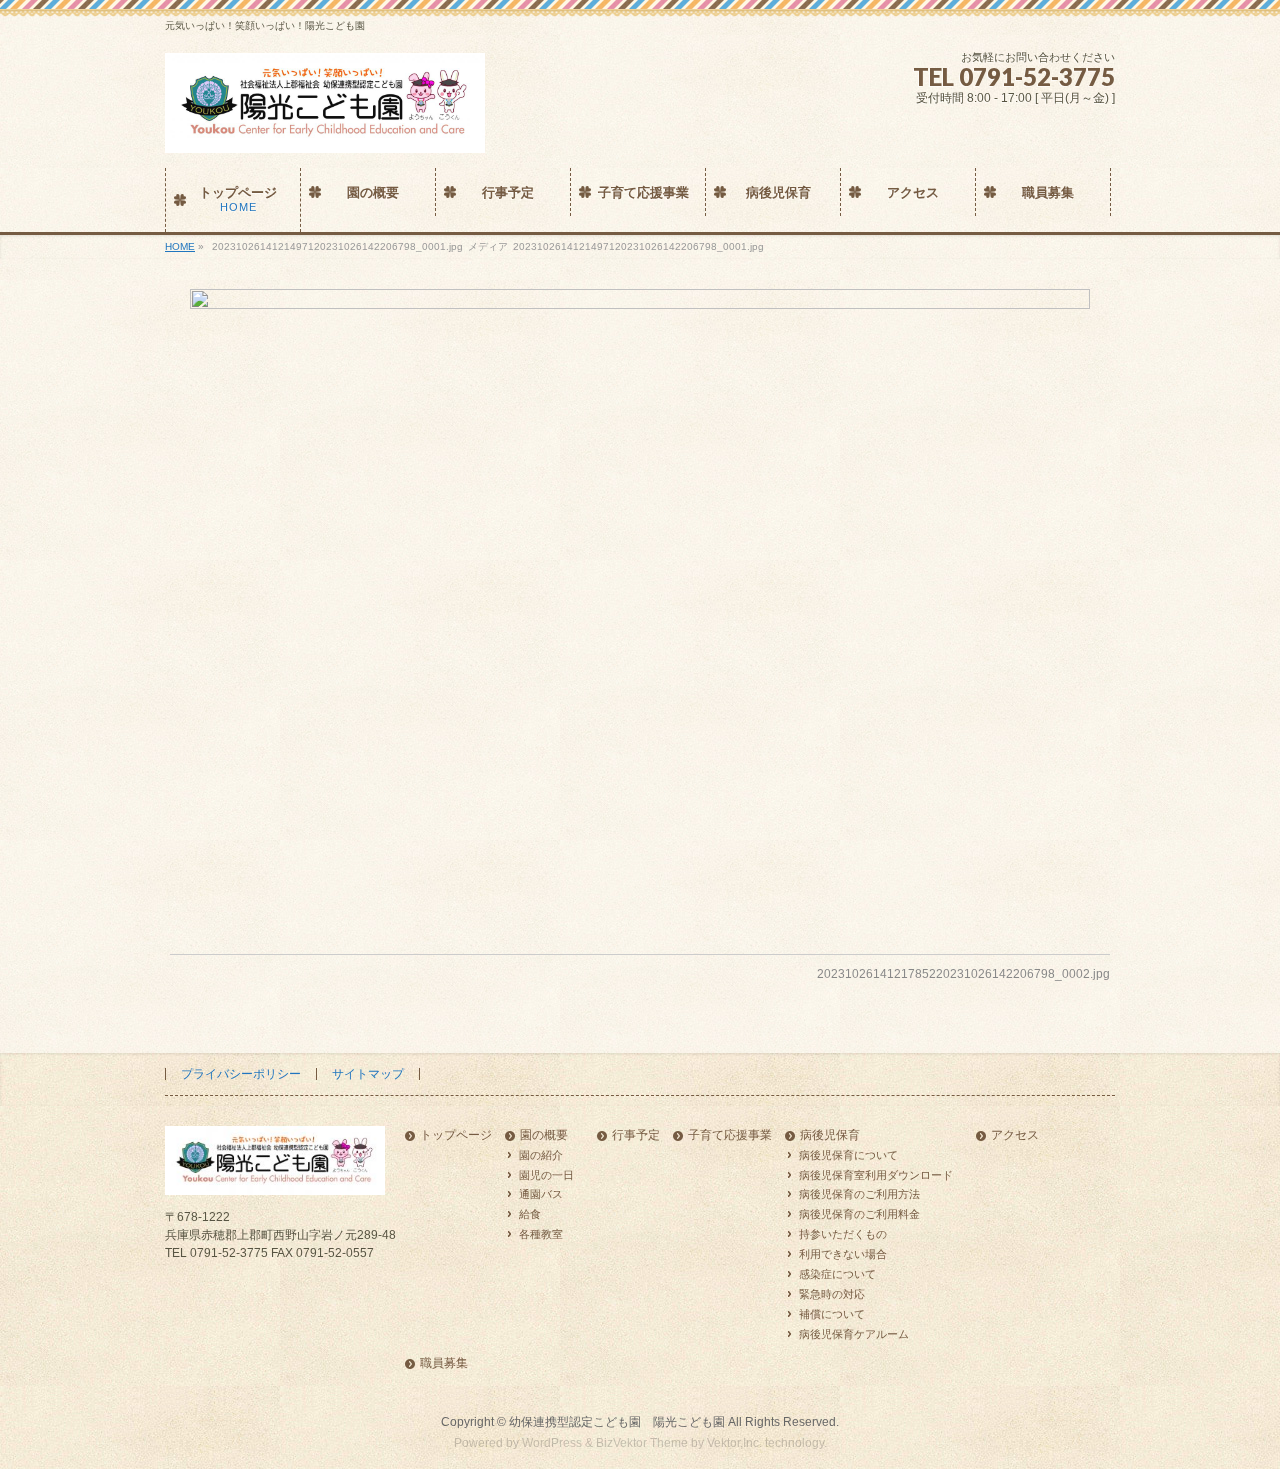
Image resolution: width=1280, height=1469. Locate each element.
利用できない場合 (843, 1254)
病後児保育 (830, 1135)
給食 (530, 1214)
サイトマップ (368, 1074)
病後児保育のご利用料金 (859, 1214)
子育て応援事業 (730, 1135)
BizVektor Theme (642, 1443)
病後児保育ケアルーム (854, 1334)
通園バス (541, 1194)
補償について (832, 1314)
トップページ (456, 1135)
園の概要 (544, 1135)
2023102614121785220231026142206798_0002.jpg (963, 974)
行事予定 (636, 1135)
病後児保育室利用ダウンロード (876, 1175)
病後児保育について (848, 1155)
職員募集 (444, 1363)
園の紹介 (541, 1155)
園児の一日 (546, 1175)
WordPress (552, 1443)
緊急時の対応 (832, 1294)
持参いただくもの (843, 1234)
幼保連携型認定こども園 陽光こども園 (617, 1422)
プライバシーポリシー (241, 1074)
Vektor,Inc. (734, 1443)
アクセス (1015, 1135)
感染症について (837, 1274)
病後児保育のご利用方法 (859, 1194)
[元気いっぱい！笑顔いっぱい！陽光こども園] (325, 130)
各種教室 (541, 1234)
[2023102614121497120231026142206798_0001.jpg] (640, 606)
